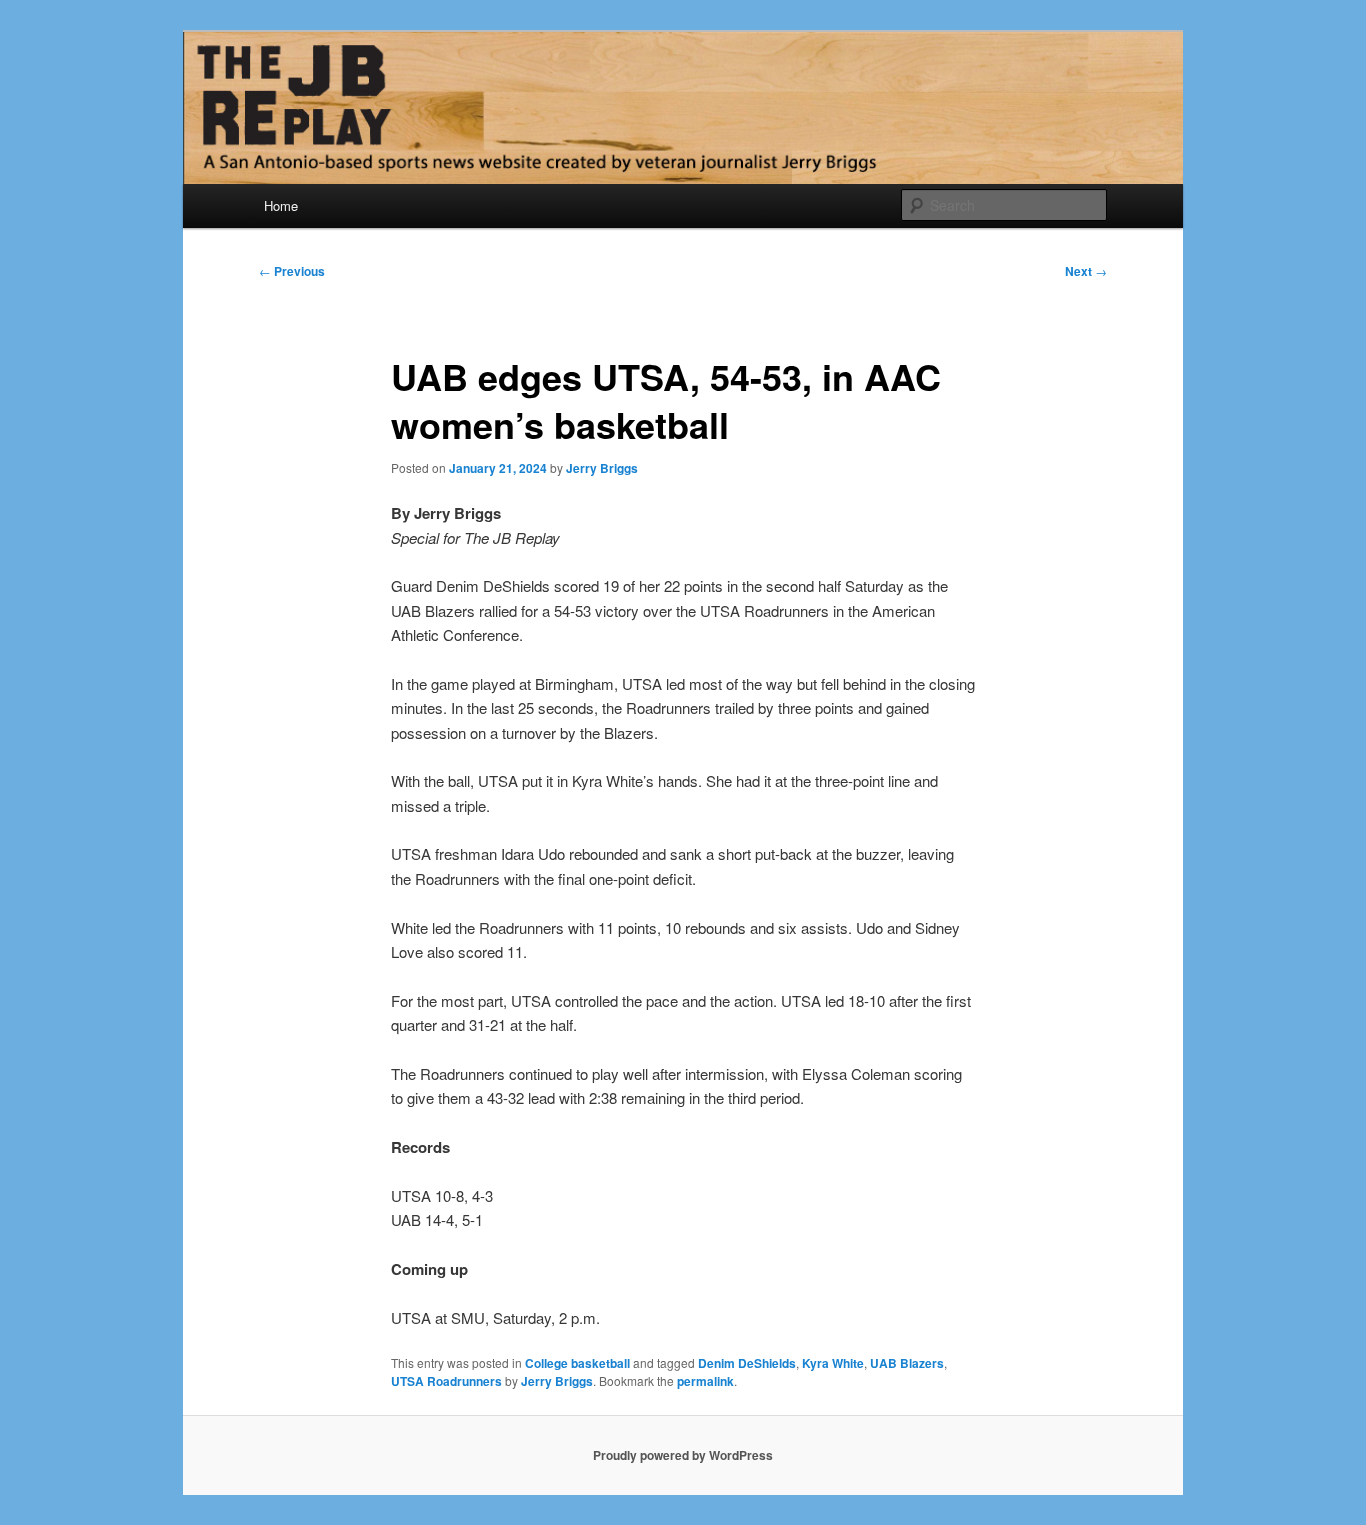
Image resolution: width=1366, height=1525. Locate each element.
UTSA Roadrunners (446, 1381)
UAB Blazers (907, 1363)
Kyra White (833, 1363)
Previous (292, 271)
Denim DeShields (747, 1363)
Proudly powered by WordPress (683, 1455)
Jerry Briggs (602, 468)
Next (1086, 271)
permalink (705, 1381)
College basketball (577, 1363)
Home (281, 205)
